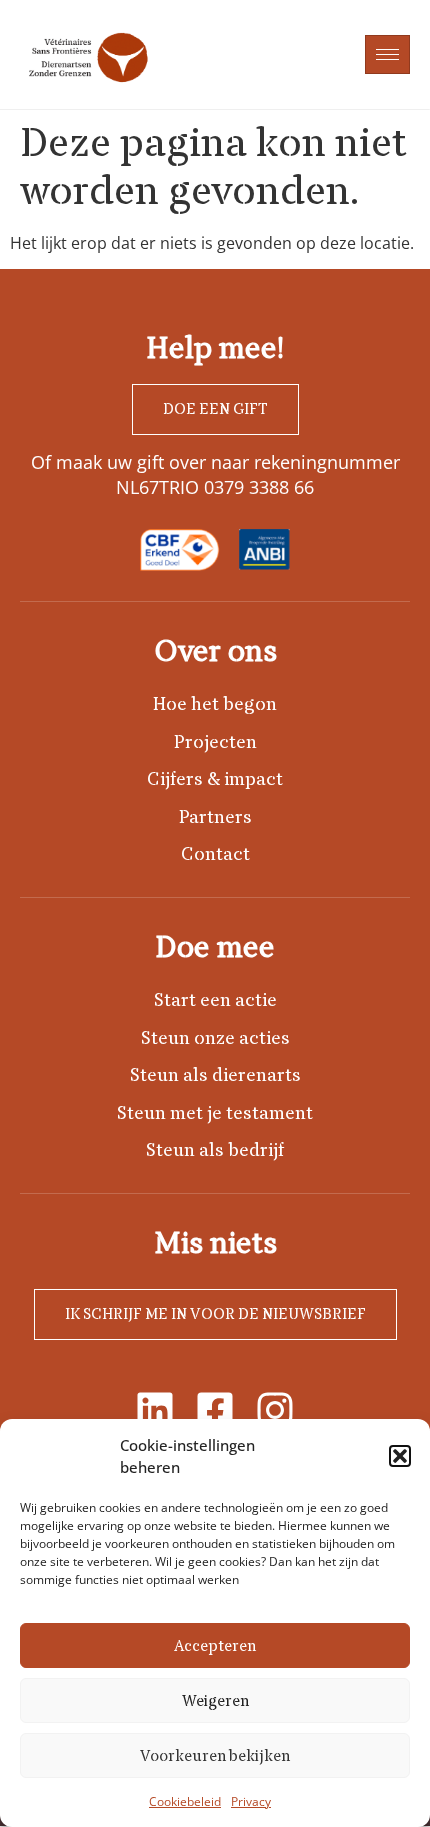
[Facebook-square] (215, 1410)
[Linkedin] (155, 1410)
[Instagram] (275, 1410)
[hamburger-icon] (387, 54)
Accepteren (215, 1646)
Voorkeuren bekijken (215, 1756)
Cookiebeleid (185, 1801)
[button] (400, 1456)
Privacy (251, 1801)
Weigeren (215, 1701)
